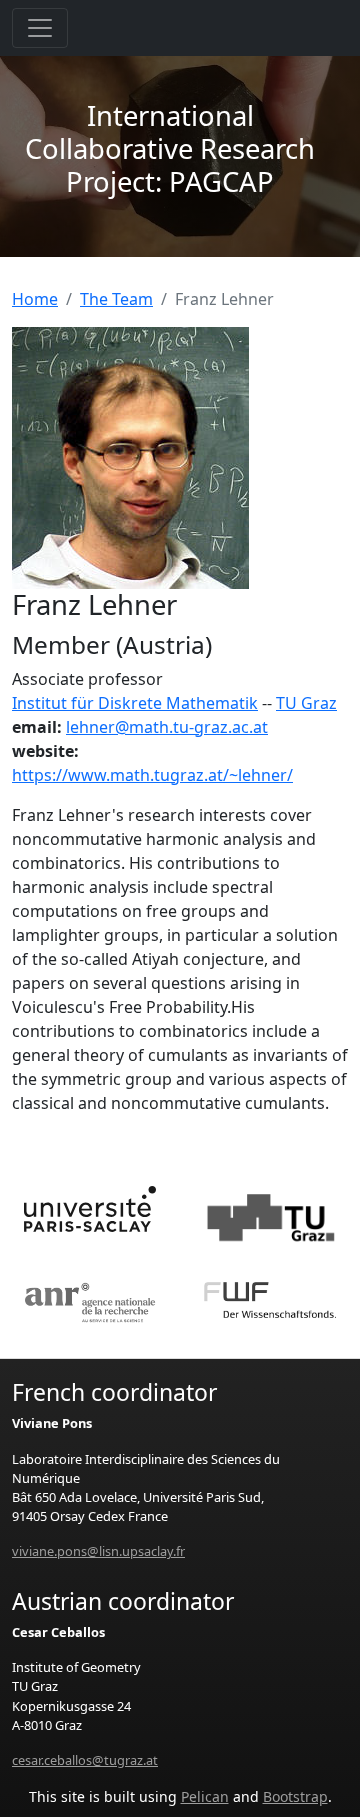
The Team (116, 299)
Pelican (205, 1796)
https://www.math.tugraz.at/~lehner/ (152, 775)
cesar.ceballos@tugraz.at (85, 1760)
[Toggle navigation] (40, 28)
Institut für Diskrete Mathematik (135, 703)
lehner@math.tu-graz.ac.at (167, 727)
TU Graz (306, 703)
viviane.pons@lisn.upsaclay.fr (98, 1551)
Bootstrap (295, 1796)
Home (35, 299)
